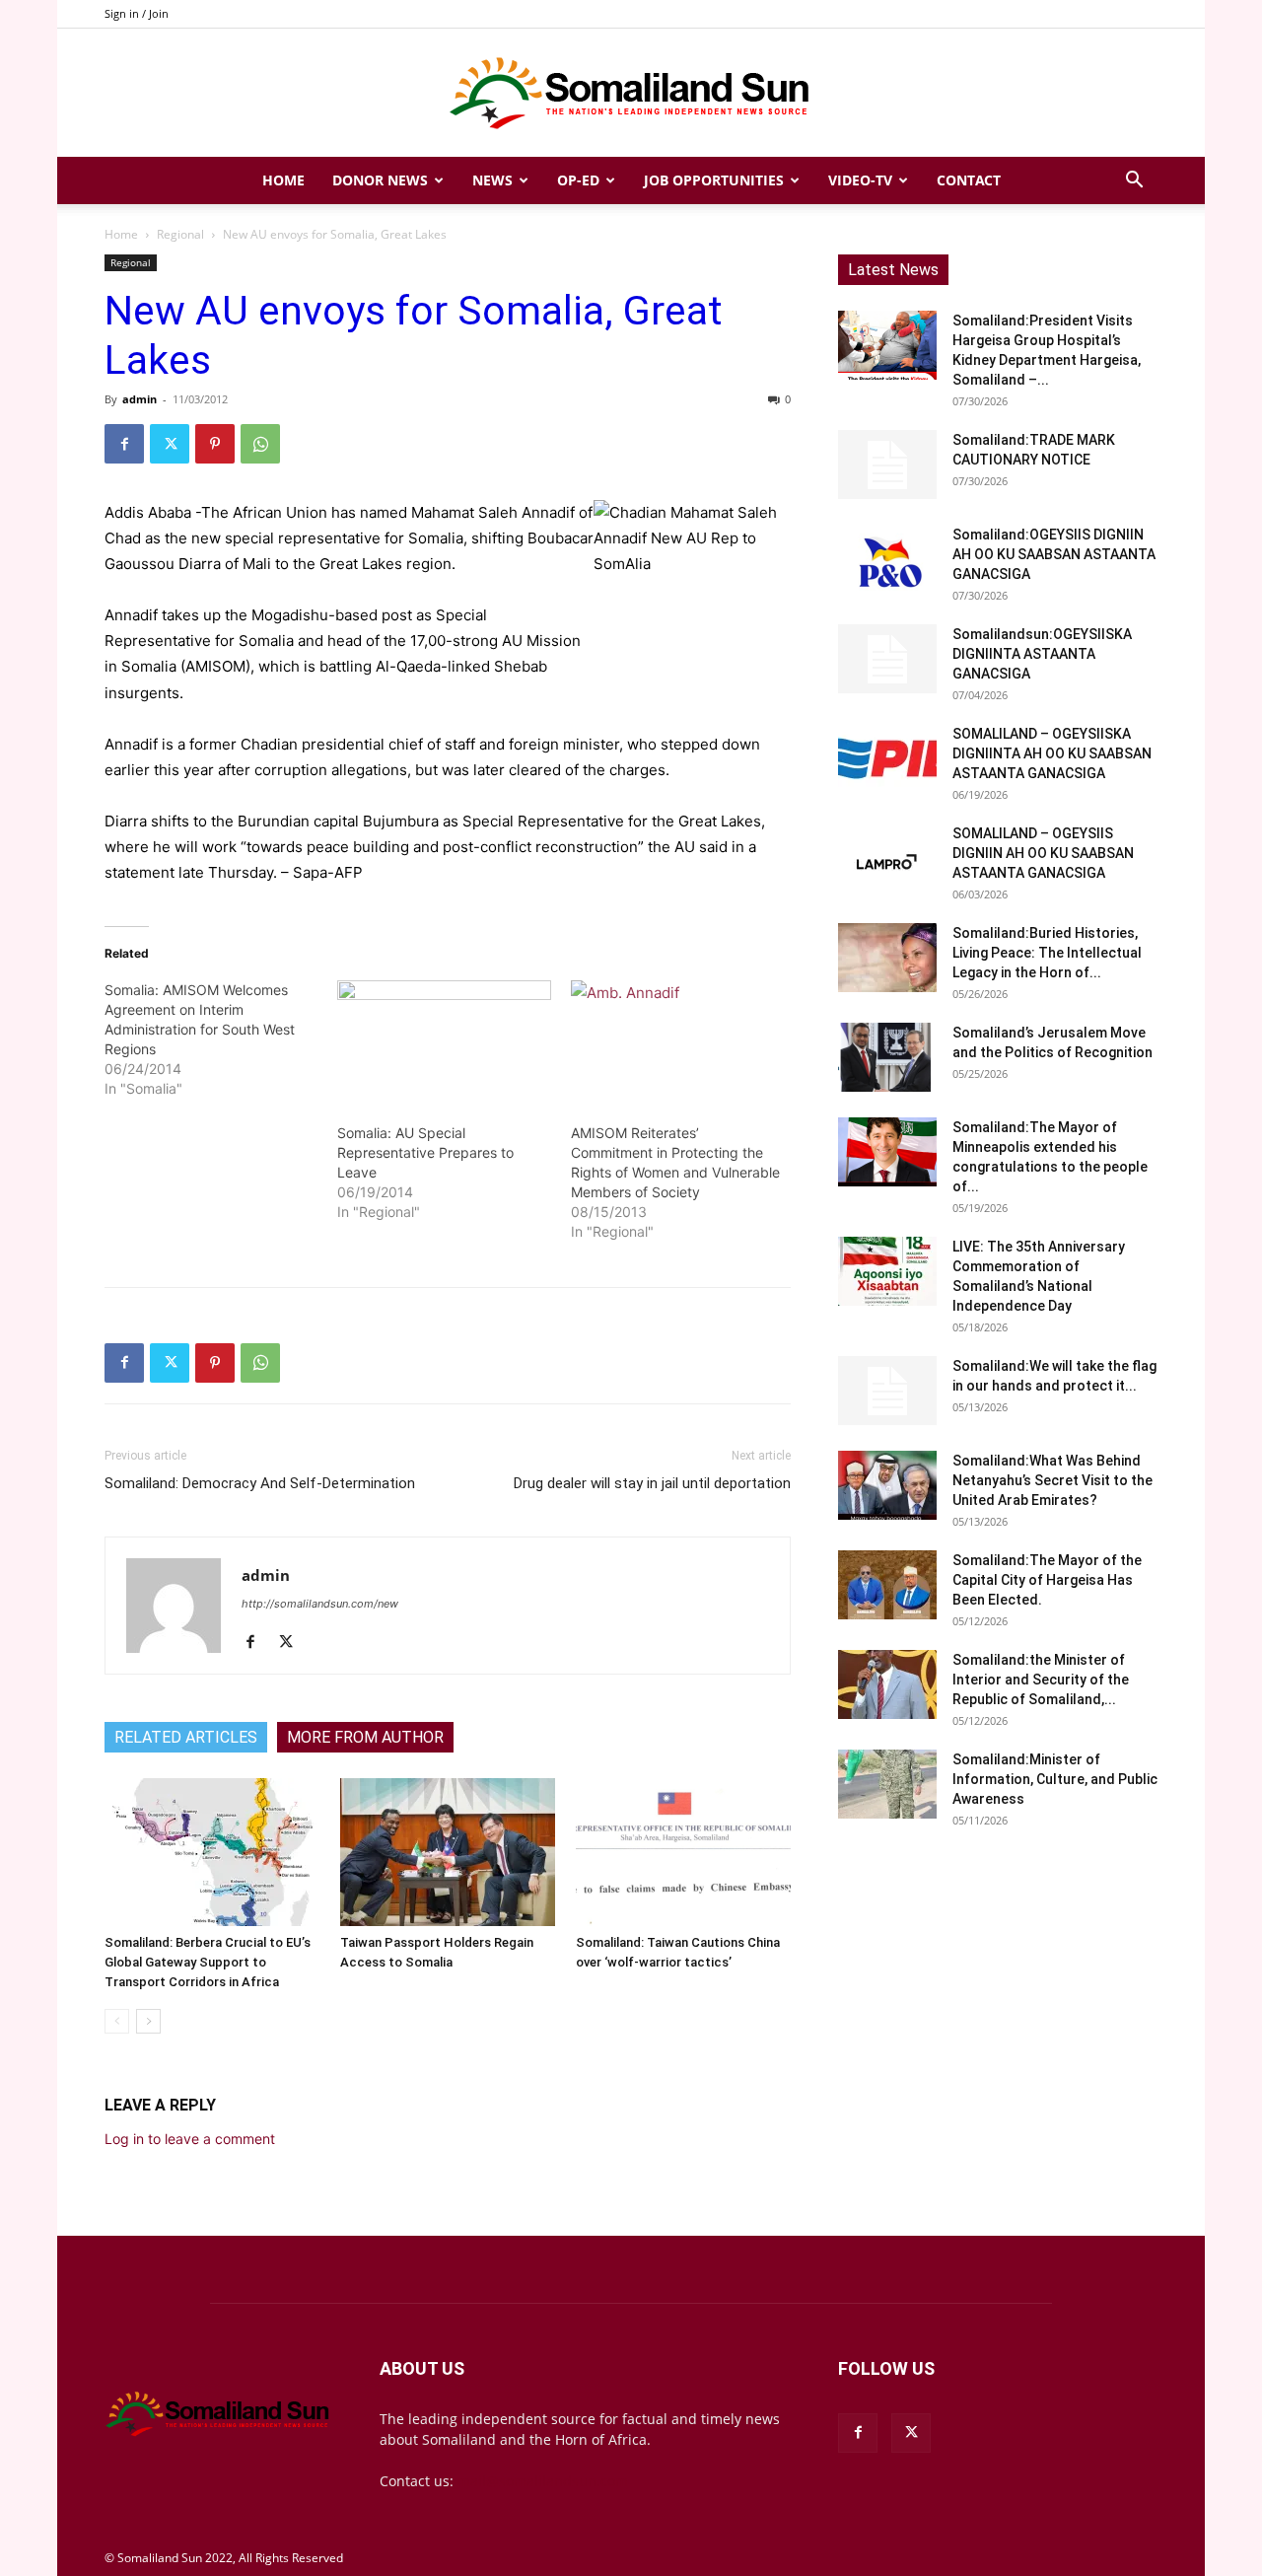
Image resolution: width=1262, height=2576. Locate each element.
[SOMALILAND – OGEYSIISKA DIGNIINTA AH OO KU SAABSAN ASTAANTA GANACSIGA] (887, 758)
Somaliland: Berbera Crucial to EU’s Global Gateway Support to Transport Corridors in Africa (208, 1962)
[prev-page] (117, 2021)
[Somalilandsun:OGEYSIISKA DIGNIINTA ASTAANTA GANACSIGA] (887, 659)
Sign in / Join (137, 13)
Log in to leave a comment (190, 2139)
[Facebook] (124, 444)
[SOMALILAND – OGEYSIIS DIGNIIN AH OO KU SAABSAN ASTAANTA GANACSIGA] (887, 858)
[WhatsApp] (260, 444)
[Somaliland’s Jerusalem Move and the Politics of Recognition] (887, 1057)
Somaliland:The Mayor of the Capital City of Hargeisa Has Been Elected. (1047, 1580)
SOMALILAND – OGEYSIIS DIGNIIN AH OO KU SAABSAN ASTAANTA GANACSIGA (1043, 853)
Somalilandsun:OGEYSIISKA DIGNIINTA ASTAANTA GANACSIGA (1042, 654)
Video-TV (860, 180)
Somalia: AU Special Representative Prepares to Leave (425, 1152)
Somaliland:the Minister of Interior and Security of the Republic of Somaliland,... (1041, 1680)
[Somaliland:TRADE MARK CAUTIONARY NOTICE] (887, 465)
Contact (969, 180)
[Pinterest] (215, 444)
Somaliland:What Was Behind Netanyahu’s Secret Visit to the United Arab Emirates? (1052, 1480)
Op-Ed (578, 180)
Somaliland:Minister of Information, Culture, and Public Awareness (1055, 1779)
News (492, 180)
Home (283, 180)
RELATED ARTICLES (186, 1737)
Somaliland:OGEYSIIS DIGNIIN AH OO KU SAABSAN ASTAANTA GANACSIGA (1054, 554)
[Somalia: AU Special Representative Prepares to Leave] (444, 1041)
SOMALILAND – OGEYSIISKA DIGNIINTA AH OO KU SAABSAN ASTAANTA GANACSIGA (1052, 753)
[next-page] (148, 2021)
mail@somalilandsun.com (543, 2481)
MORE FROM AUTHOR (365, 1737)
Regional (180, 234)
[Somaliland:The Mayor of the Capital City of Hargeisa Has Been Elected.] (887, 1585)
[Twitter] (170, 444)
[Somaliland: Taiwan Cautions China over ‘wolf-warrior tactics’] (683, 1852)
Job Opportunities (714, 180)
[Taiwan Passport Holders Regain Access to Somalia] (448, 1852)
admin (140, 399)
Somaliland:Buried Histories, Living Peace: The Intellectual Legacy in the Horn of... (1047, 953)
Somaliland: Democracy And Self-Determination (260, 1483)
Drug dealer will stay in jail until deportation (652, 1483)
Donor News (380, 180)
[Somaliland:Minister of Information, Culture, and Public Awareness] (887, 1784)
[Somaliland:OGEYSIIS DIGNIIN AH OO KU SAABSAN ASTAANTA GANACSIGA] (887, 559)
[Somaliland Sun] (631, 94)
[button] (1134, 182)
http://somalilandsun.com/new (320, 1604)
